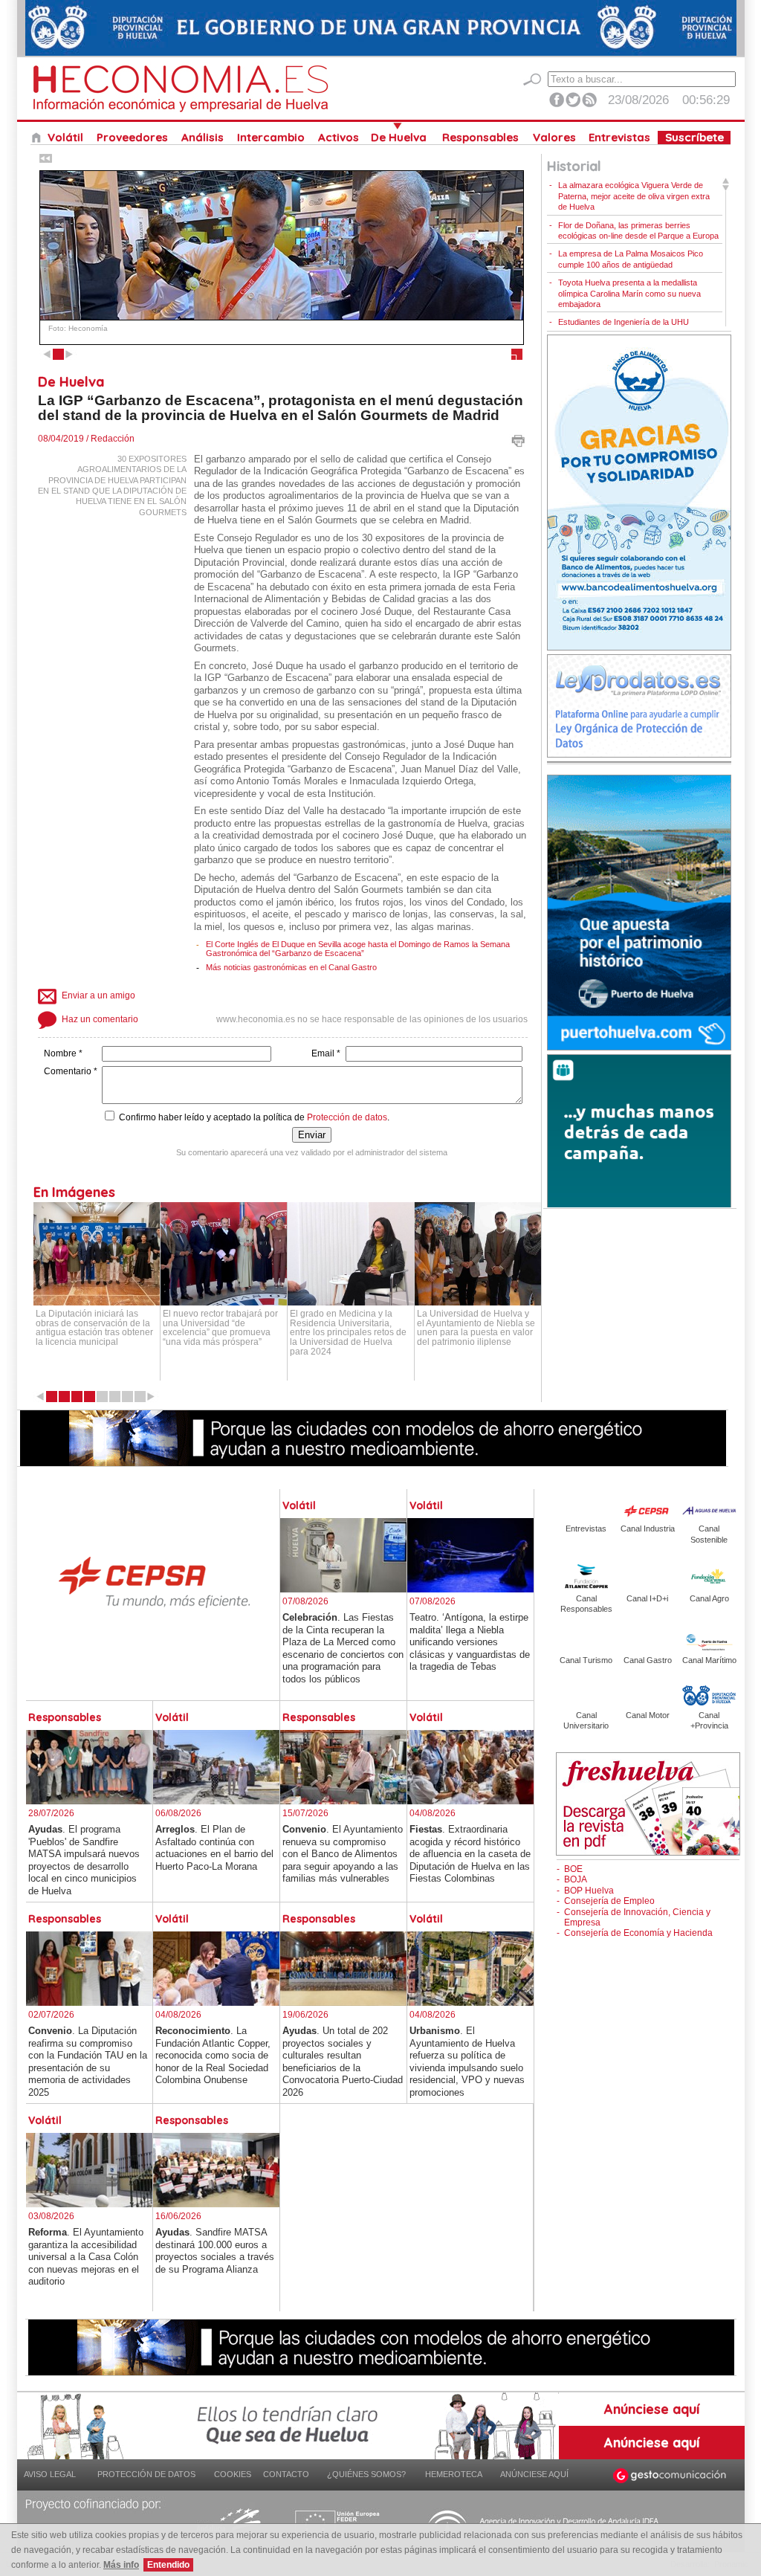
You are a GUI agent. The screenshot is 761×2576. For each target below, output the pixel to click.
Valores (554, 138)
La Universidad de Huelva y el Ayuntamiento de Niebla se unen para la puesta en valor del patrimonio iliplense (476, 1328)
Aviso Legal (50, 2474)
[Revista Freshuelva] (648, 1852)
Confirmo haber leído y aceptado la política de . (253, 1117)
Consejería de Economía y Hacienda (638, 1933)
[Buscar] (532, 80)
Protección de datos (347, 1117)
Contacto (286, 2474)
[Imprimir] (518, 445)
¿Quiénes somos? (366, 2474)
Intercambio (271, 138)
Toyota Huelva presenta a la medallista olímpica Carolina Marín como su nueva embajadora (629, 293)
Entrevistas (619, 138)
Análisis (203, 138)
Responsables (480, 138)
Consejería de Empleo (609, 1901)
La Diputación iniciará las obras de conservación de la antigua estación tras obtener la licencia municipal (94, 1328)
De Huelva (399, 138)
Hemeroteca (454, 2474)
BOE (573, 1869)
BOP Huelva (589, 1891)
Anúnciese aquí (534, 2474)
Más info (121, 2565)
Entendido (168, 2565)
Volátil (65, 138)
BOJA (576, 1879)
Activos (339, 138)
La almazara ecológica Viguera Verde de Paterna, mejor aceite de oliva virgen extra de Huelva (634, 196)
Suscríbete (694, 138)
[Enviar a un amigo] (136, 992)
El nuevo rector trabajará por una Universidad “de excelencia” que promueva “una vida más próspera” (220, 1328)
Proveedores (132, 138)
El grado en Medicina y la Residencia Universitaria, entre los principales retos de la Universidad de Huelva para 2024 (348, 1332)
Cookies (233, 2474)
